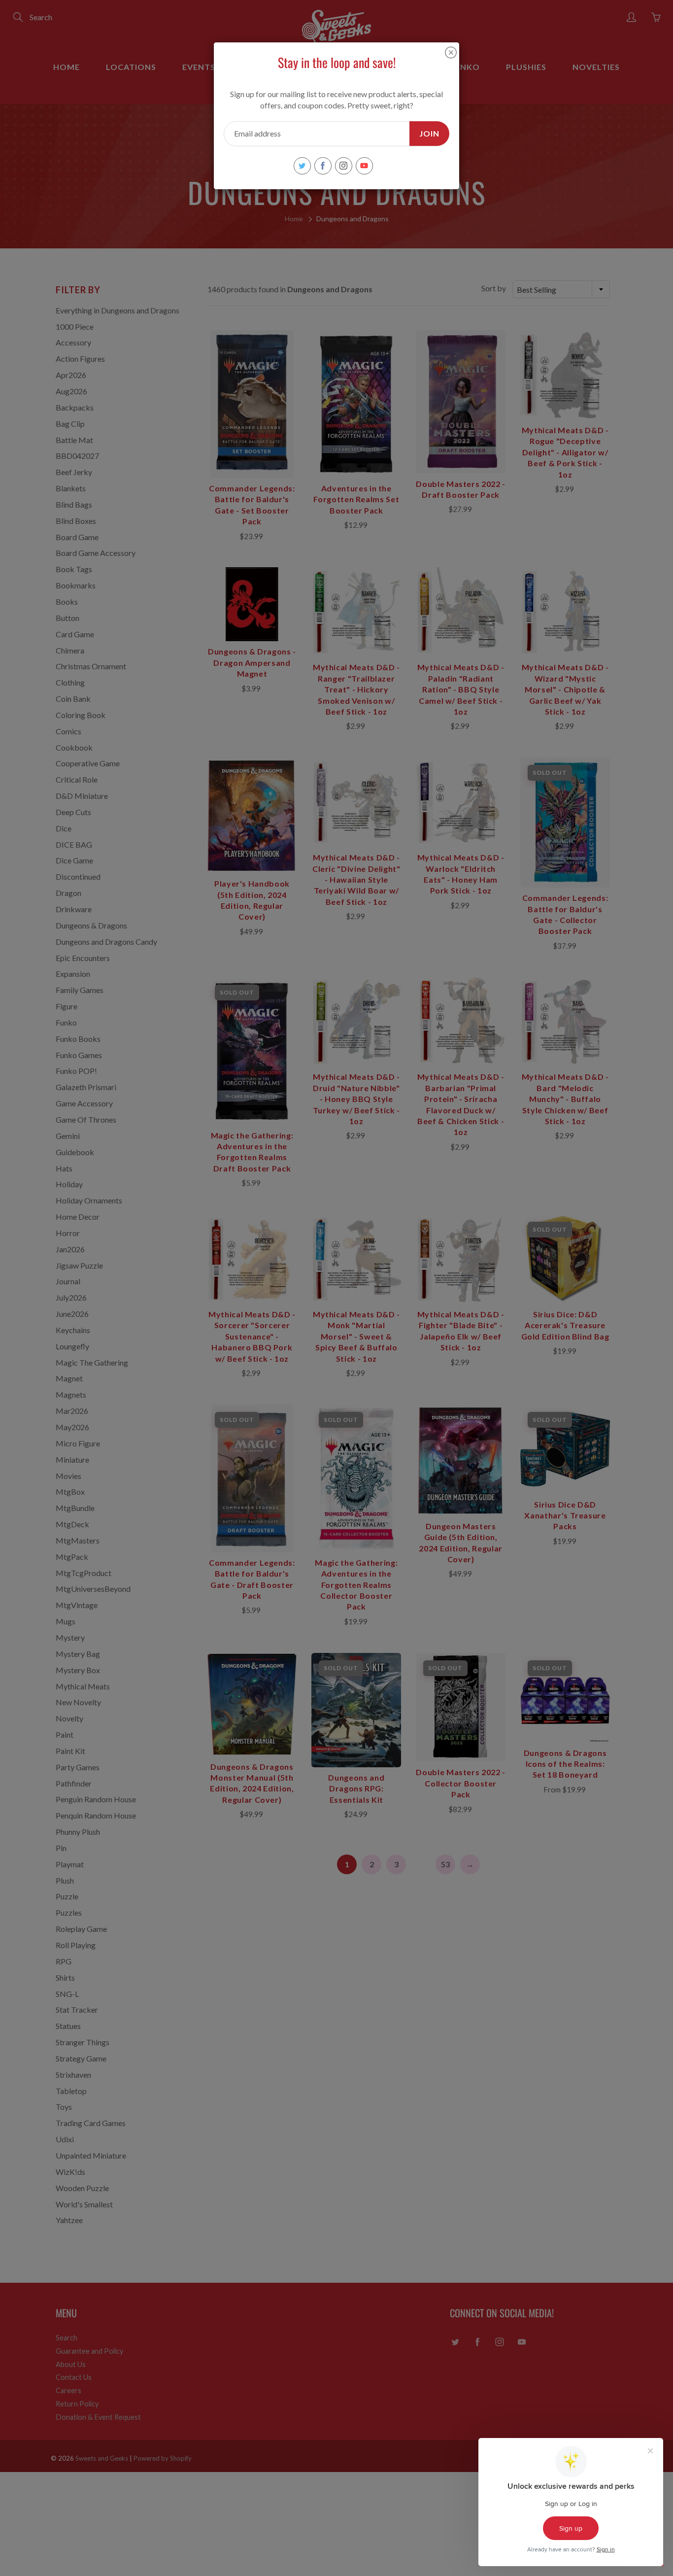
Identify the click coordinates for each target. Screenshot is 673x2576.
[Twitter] (302, 166)
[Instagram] (344, 166)
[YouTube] (364, 166)
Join (429, 133)
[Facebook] (323, 166)
